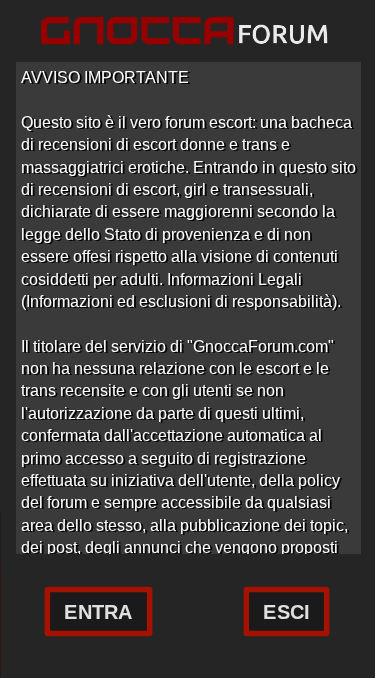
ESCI (286, 612)
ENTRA (99, 612)
